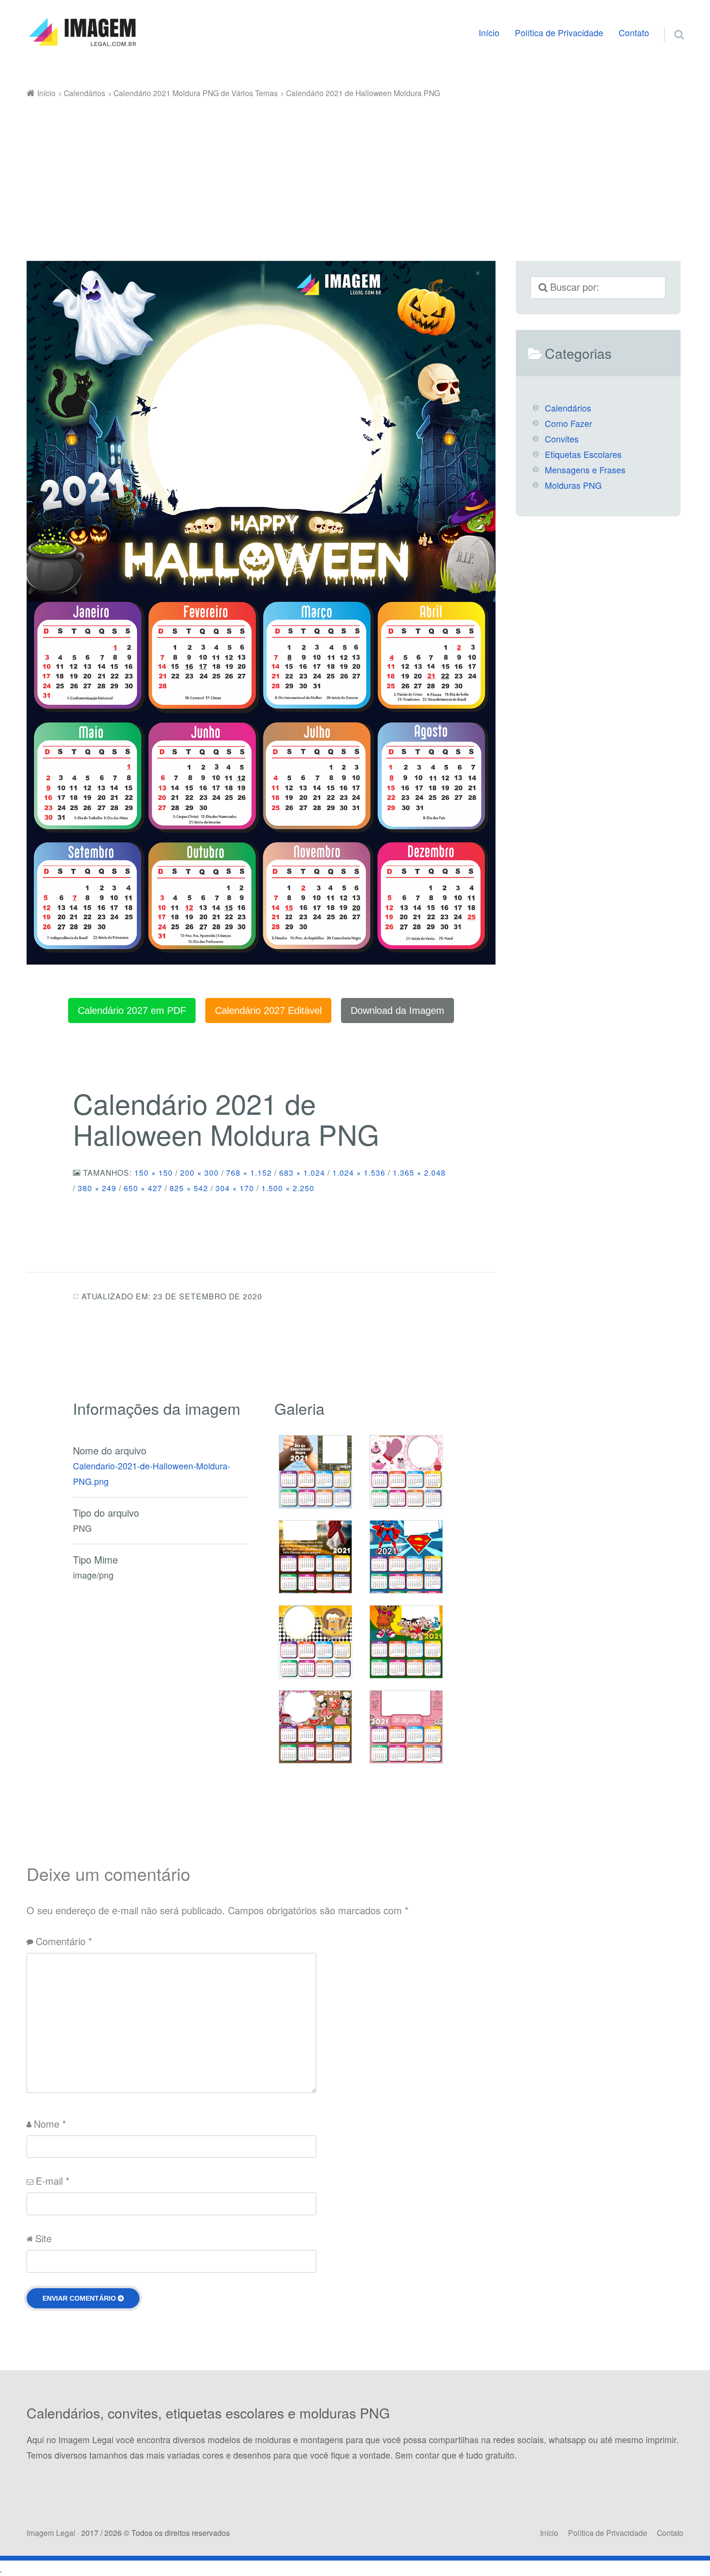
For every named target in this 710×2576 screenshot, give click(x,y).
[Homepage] (82, 32)
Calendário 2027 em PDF (132, 1010)
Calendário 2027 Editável (268, 1010)
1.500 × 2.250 (288, 1188)
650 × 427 (143, 1188)
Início (489, 33)
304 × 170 (235, 1188)
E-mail (53, 2181)
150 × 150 (154, 1172)
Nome (50, 2124)
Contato (634, 33)
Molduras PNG (573, 485)
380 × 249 (97, 1188)
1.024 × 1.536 (359, 1172)
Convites (562, 439)
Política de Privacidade (559, 33)
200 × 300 (199, 1172)
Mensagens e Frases (585, 470)
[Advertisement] (355, 173)
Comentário (64, 1941)
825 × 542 (189, 1188)
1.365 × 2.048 (419, 1172)
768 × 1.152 (249, 1172)
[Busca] (670, 23)
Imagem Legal (51, 2533)
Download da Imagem (398, 1010)
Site (43, 2238)
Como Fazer (568, 423)
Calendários (568, 408)
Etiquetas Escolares (583, 454)
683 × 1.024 (302, 1172)
